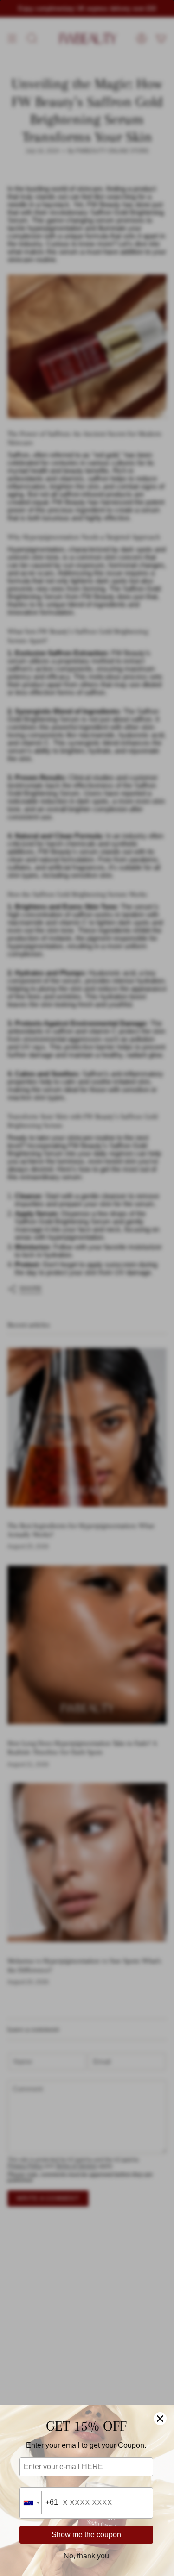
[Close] (160, 2419)
